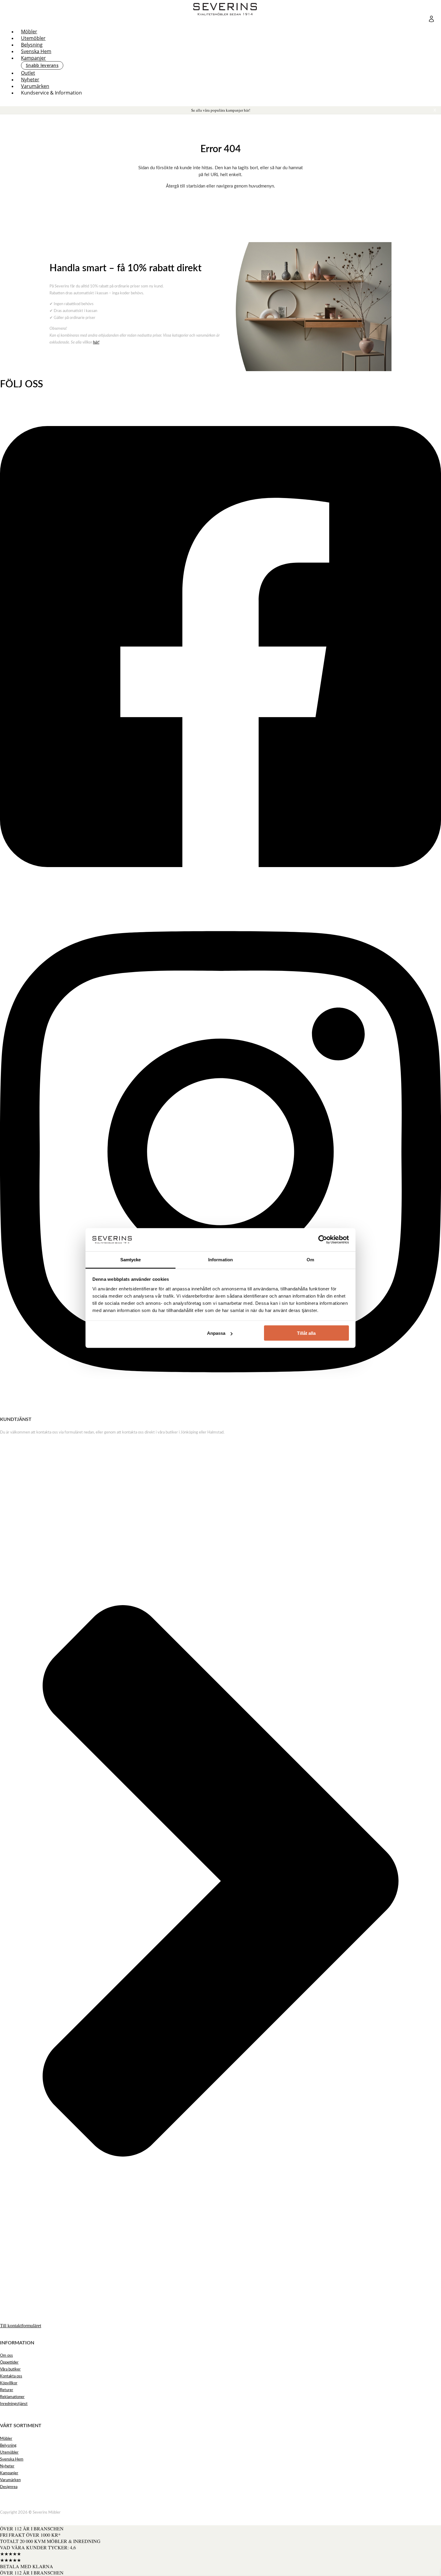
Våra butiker (10, 2369)
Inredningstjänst (14, 2404)
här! (96, 342)
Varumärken (35, 86)
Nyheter (30, 80)
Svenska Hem (36, 51)
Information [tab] (220, 1259)
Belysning (32, 45)
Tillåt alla (306, 1333)
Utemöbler (33, 38)
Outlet (28, 73)
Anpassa (216, 1333)
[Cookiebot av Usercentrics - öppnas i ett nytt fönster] (323, 1240)
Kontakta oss (11, 2376)
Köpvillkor (9, 2383)
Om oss (6, 2356)
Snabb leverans (42, 65)
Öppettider (9, 2363)
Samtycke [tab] (131, 1259)
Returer (7, 2390)
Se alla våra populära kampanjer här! (221, 110)
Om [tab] (310, 1259)
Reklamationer (12, 2397)
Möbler (29, 32)
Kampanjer (33, 58)
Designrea (9, 2487)
